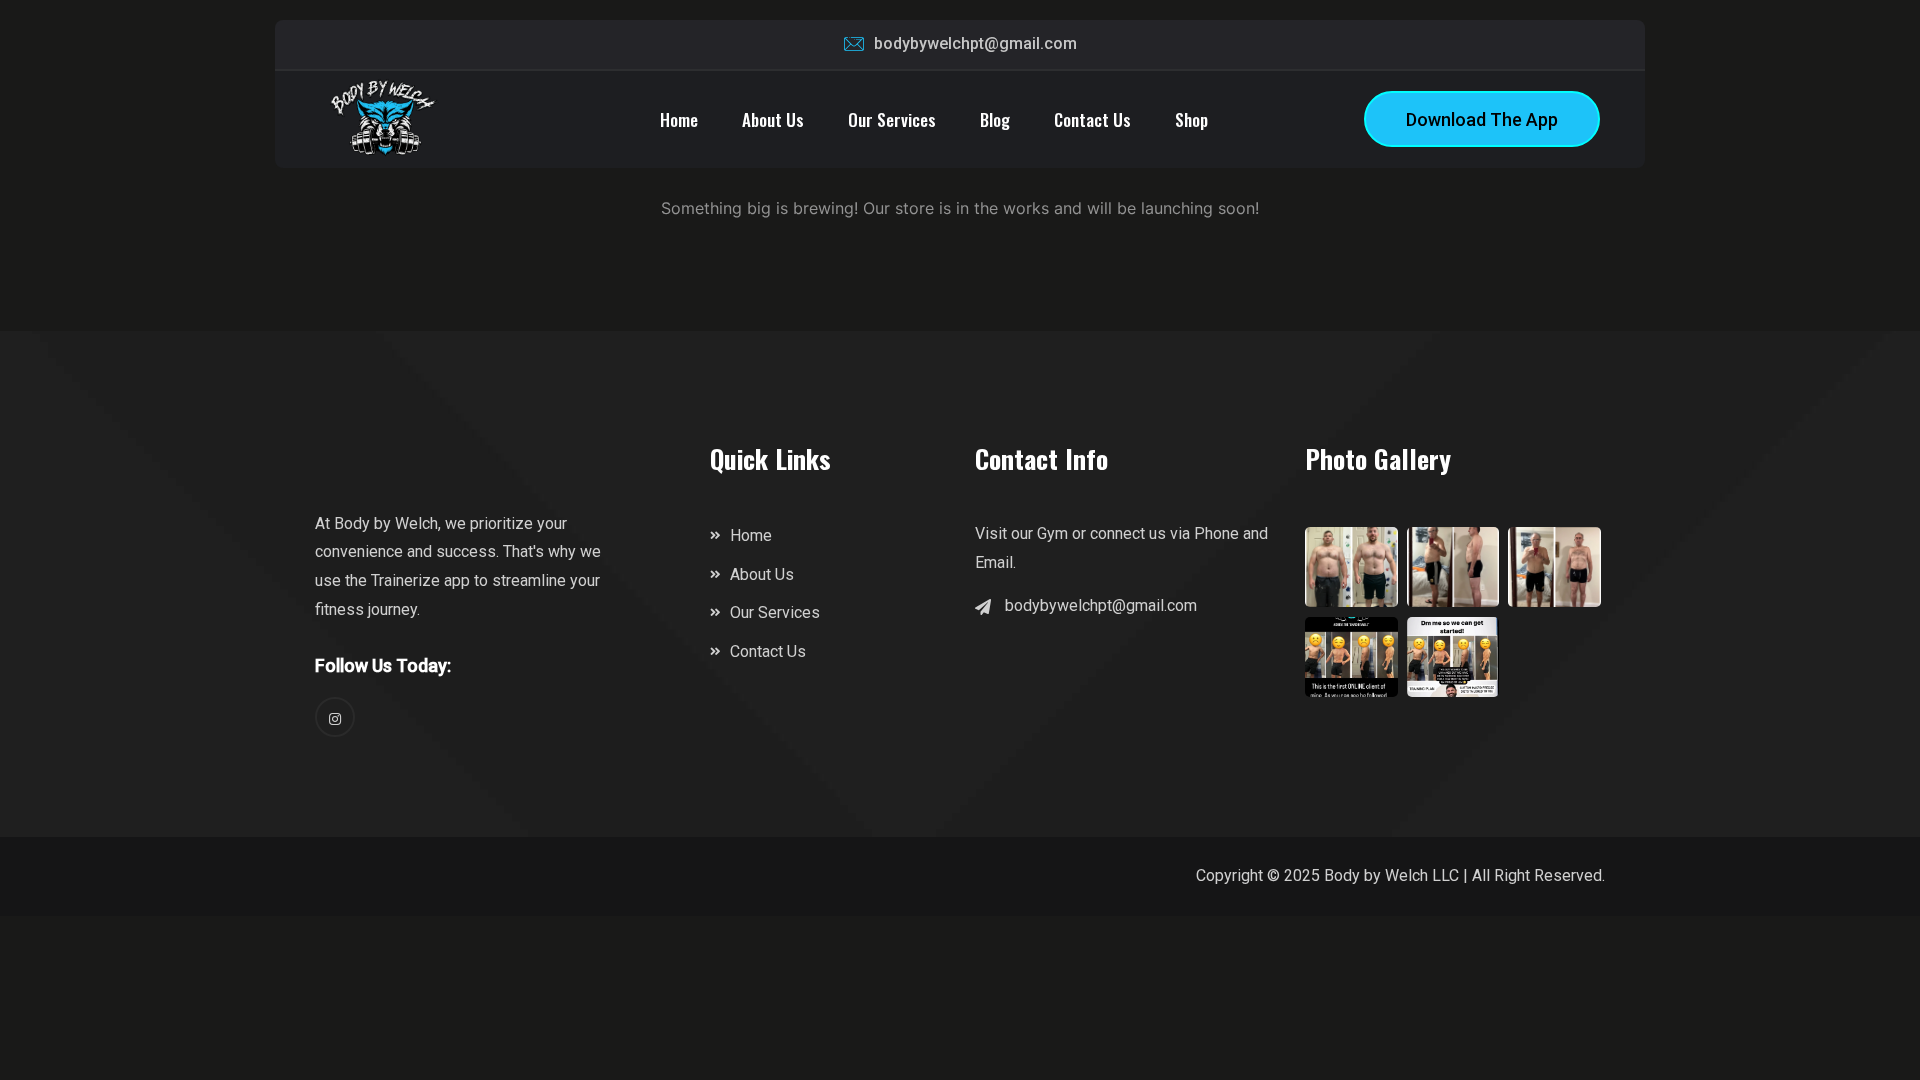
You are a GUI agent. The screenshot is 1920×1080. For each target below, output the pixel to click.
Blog (995, 119)
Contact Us (1092, 119)
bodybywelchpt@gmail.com (975, 43)
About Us (773, 119)
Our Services (892, 119)
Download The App (1482, 119)
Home (679, 119)
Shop (1191, 119)
